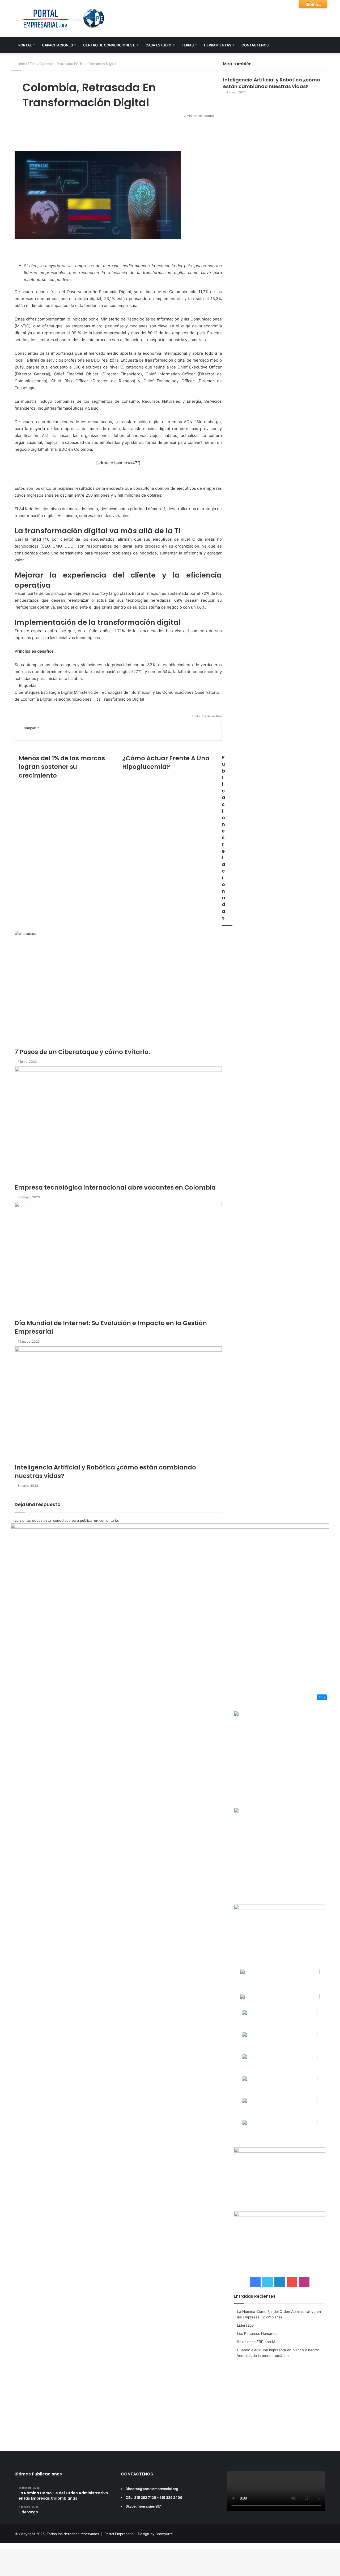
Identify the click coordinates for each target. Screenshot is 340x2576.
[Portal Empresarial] (60, 19)
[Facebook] (2, 2546)
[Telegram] (13, 2546)
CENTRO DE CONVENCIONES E (109, 45)
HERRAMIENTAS (218, 45)
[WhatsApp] (9, 2546)
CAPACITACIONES (57, 45)
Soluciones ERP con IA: (257, 2342)
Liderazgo (245, 2325)
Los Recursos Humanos (257, 2334)
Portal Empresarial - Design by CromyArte (139, 2534)
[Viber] (16, 2546)
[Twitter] (6, 2546)
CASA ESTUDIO (158, 45)
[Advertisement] (280, 2401)
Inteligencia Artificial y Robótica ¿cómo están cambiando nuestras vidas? (272, 83)
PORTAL (25, 45)
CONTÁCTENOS (255, 45)
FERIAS (188, 45)
